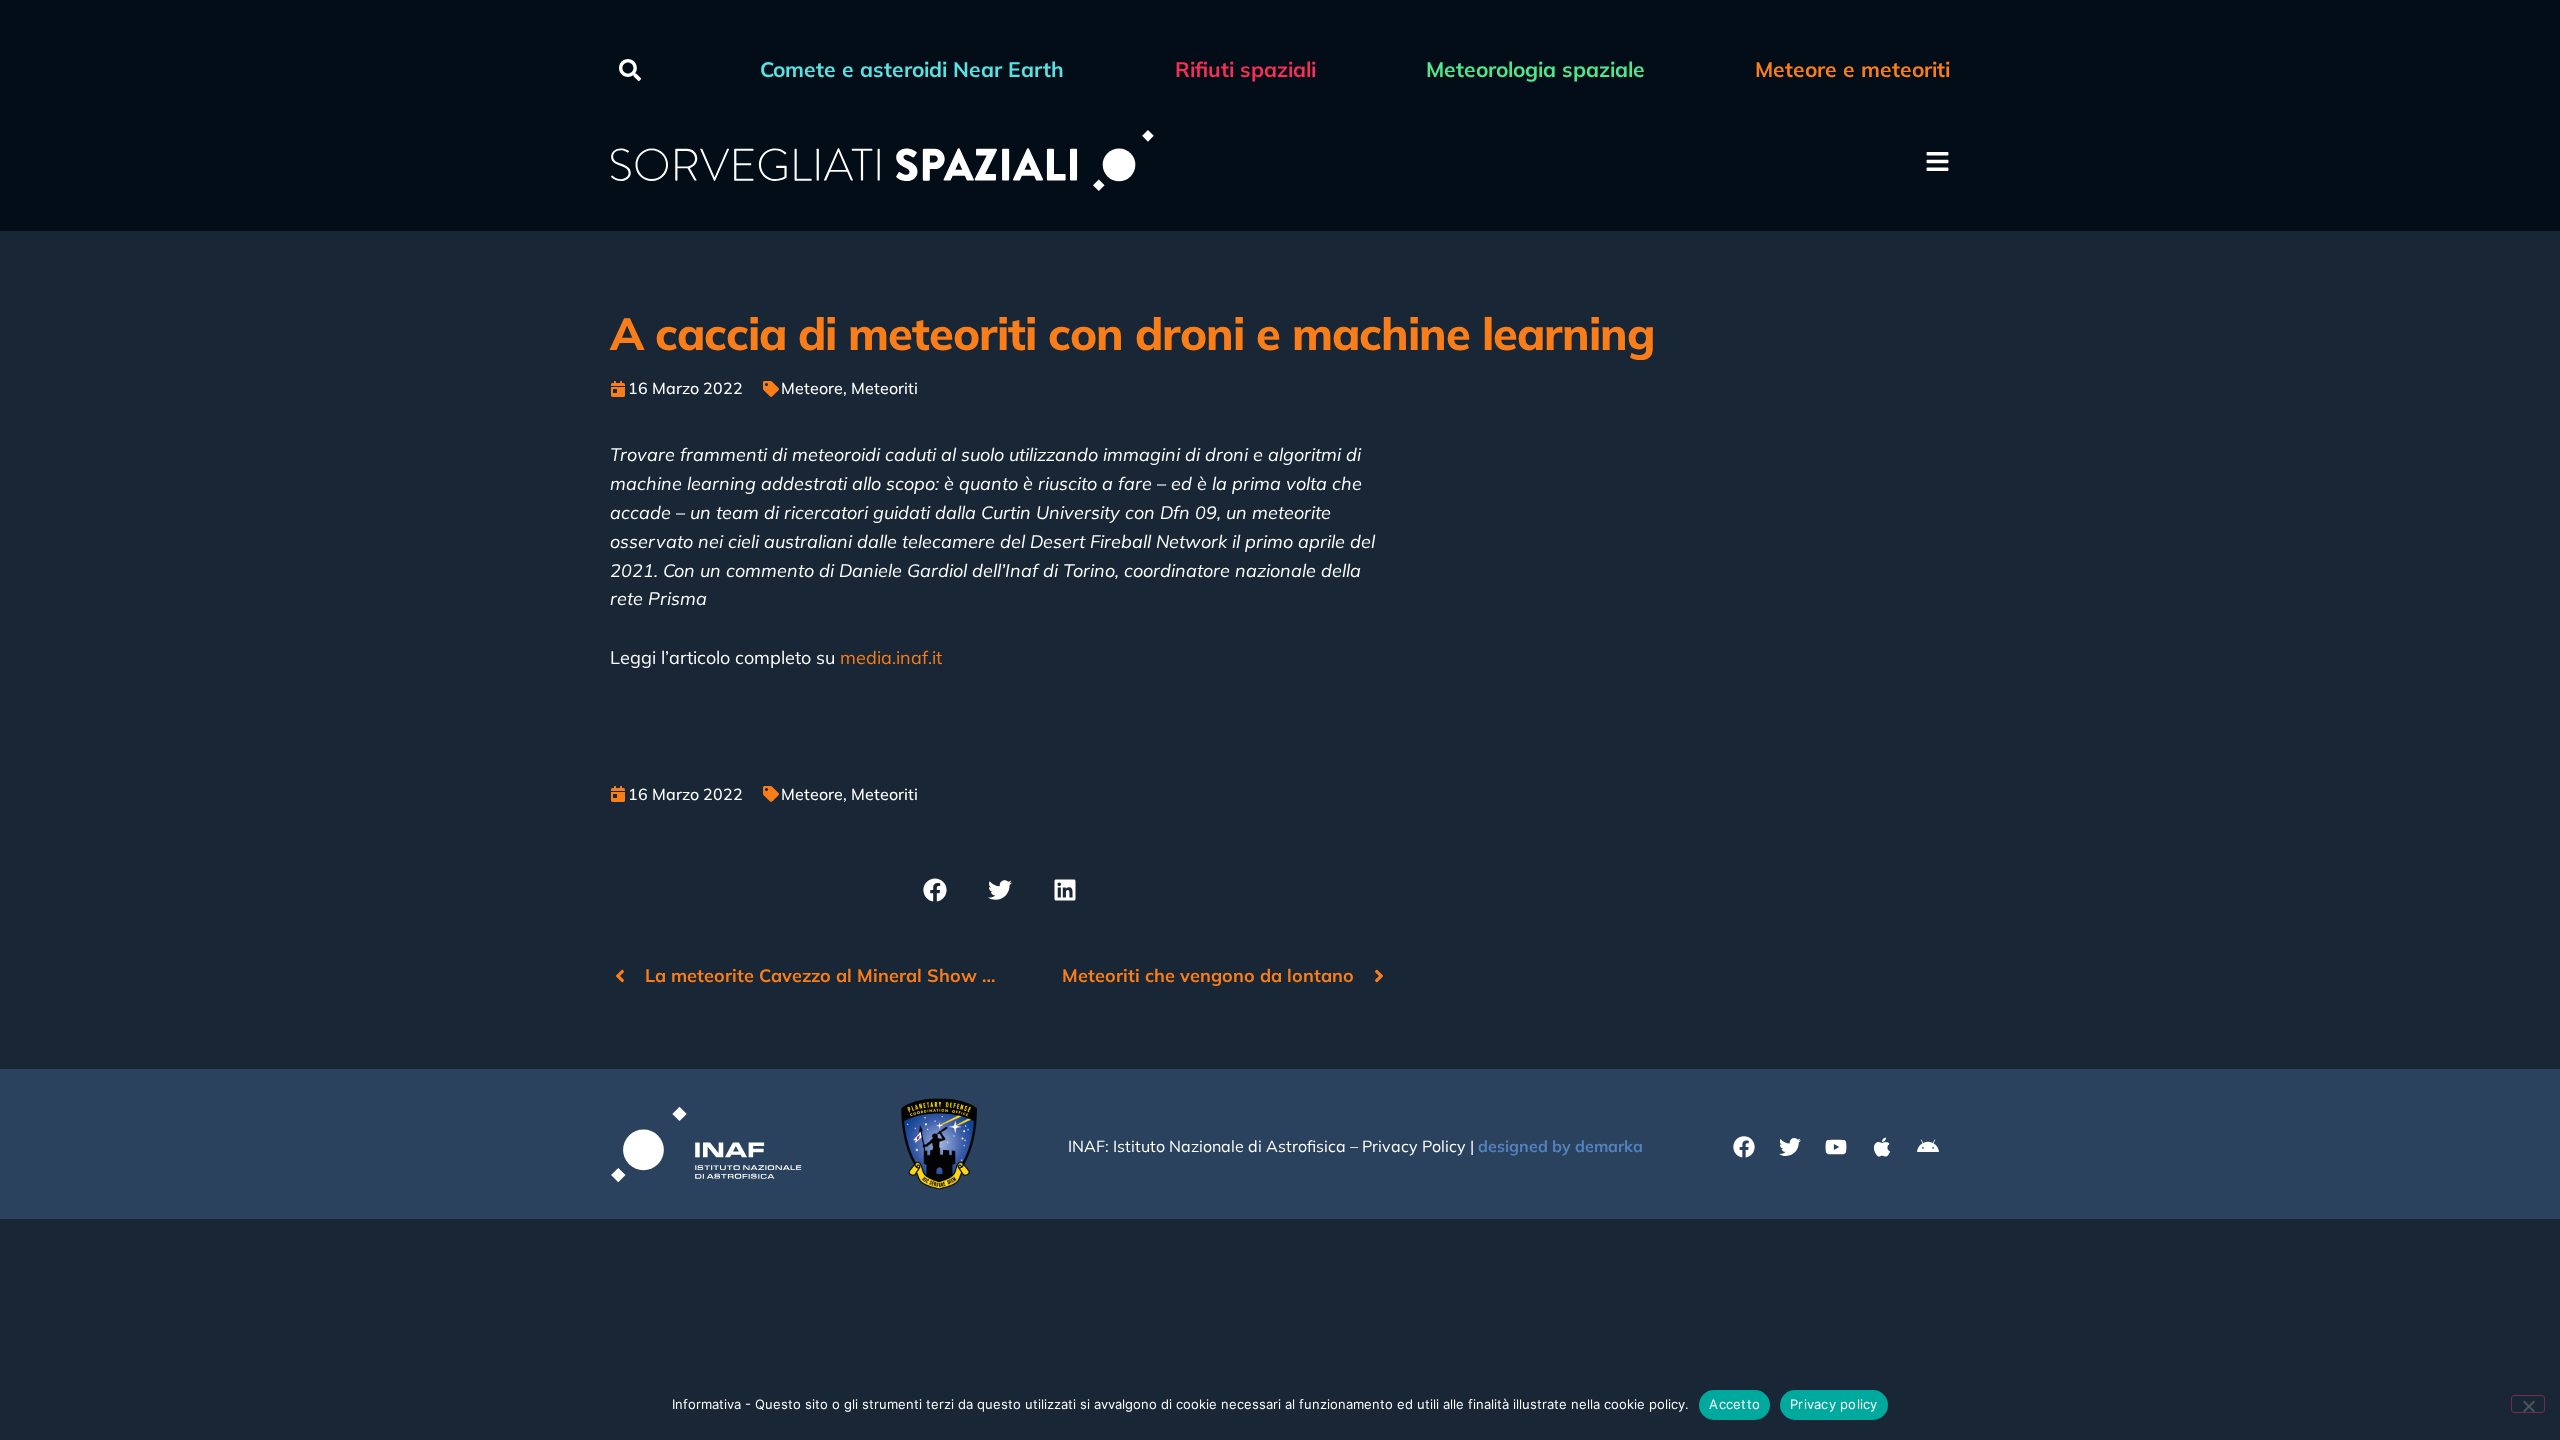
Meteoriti (884, 388)
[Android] (1928, 1147)
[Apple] (1882, 1147)
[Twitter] (1790, 1147)
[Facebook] (1744, 1147)
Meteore (812, 388)
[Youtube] (1836, 1147)
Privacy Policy (1414, 1146)
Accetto (1734, 1404)
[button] (630, 70)
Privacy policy (1834, 1404)
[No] (2528, 1404)
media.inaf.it (891, 657)
